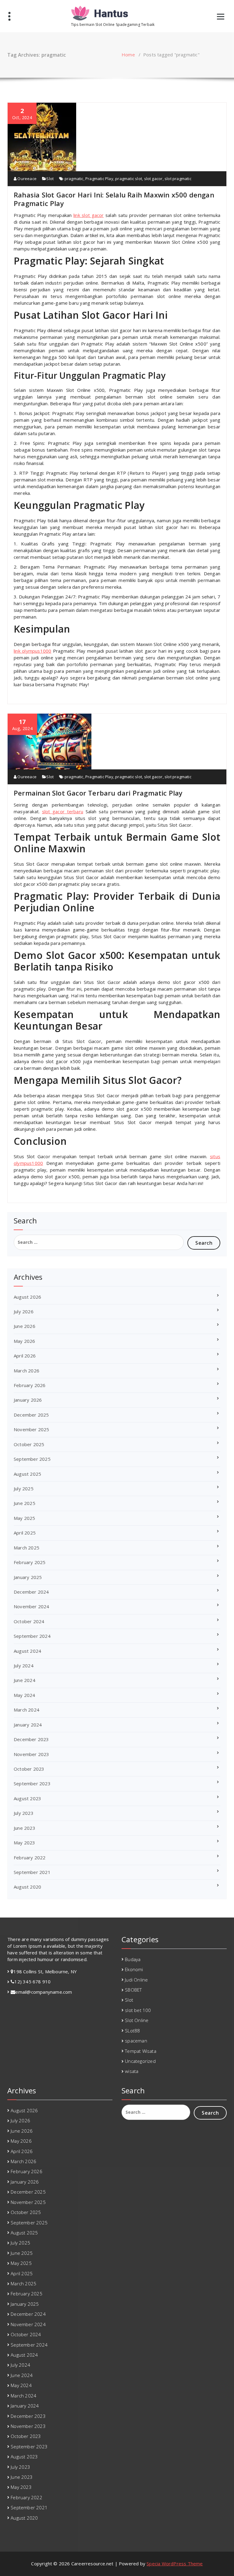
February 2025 (30, 1562)
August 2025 (27, 1474)
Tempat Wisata (141, 2051)
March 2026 (27, 1371)
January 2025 (28, 1577)
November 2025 (32, 1429)
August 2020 (27, 1887)
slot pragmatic (178, 179)
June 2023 (25, 1828)
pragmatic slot (129, 179)
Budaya (133, 1959)
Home (128, 55)
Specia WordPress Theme (175, 2564)
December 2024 (31, 1592)
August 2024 (27, 1651)
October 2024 (29, 1621)
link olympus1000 (32, 651)
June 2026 (25, 1326)
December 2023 (31, 1739)
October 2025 (29, 1444)
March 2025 (27, 1548)
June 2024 (25, 1680)
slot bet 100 (138, 2010)
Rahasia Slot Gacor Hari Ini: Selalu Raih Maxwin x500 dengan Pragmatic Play (114, 199)
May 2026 (25, 1341)
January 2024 (28, 1725)
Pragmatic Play (99, 179)
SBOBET (133, 1990)
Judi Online (136, 1980)
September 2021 (32, 1872)
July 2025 (24, 1488)
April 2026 (25, 1356)
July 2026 (24, 1311)
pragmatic (74, 179)
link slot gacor (89, 215)
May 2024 (25, 1695)
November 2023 (32, 1754)
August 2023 (27, 1798)
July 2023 (24, 1813)
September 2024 (32, 1636)
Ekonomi (134, 1969)
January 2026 (28, 1400)
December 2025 (31, 1415)
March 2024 (27, 1710)
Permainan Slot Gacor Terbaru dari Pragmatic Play (98, 793)
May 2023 (25, 1843)
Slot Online (137, 2020)
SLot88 (132, 2031)
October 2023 (29, 1769)
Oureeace (27, 179)
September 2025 (32, 1459)
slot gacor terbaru (63, 811)
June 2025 (25, 1503)
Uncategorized (140, 2061)
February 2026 (30, 1385)
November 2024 (32, 1606)
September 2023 (32, 1783)
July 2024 (24, 1666)
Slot (50, 179)
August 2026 (27, 1297)
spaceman (136, 2041)
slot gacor (153, 179)
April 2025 (25, 1533)
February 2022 (30, 1857)
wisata (132, 2071)
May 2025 (25, 1518)
